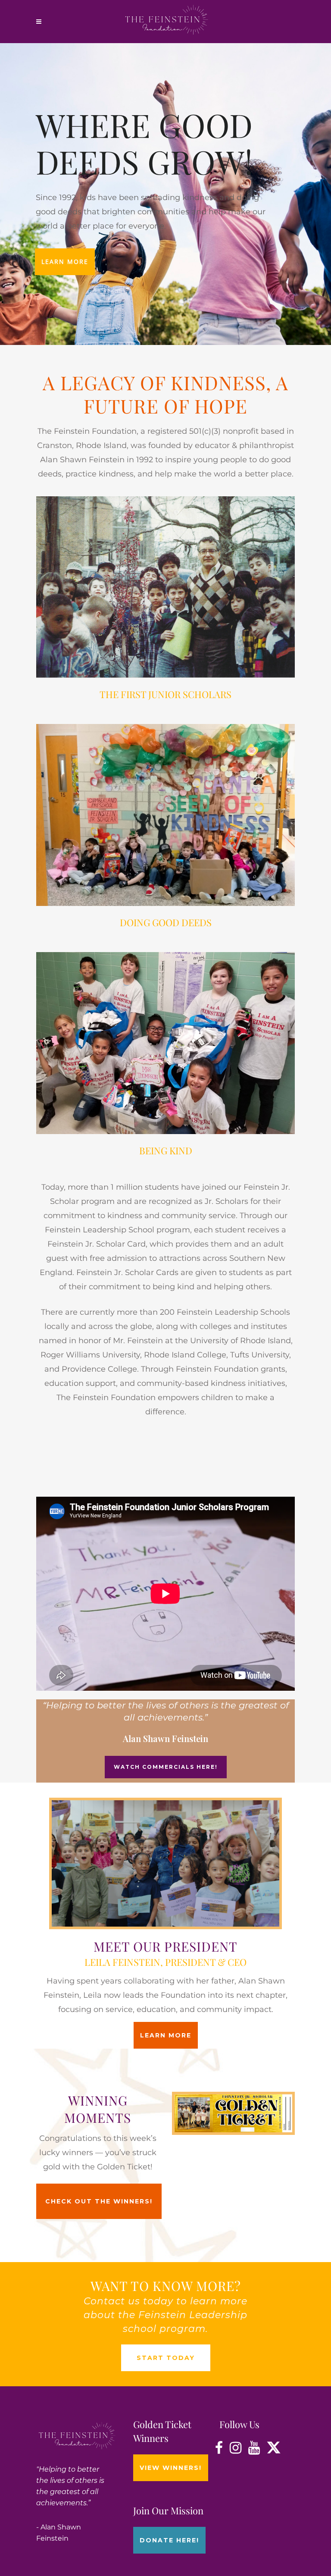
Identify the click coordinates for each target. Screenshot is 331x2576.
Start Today (166, 2358)
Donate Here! (169, 2540)
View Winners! (171, 2468)
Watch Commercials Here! (166, 1767)
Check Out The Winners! (99, 2201)
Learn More (65, 262)
